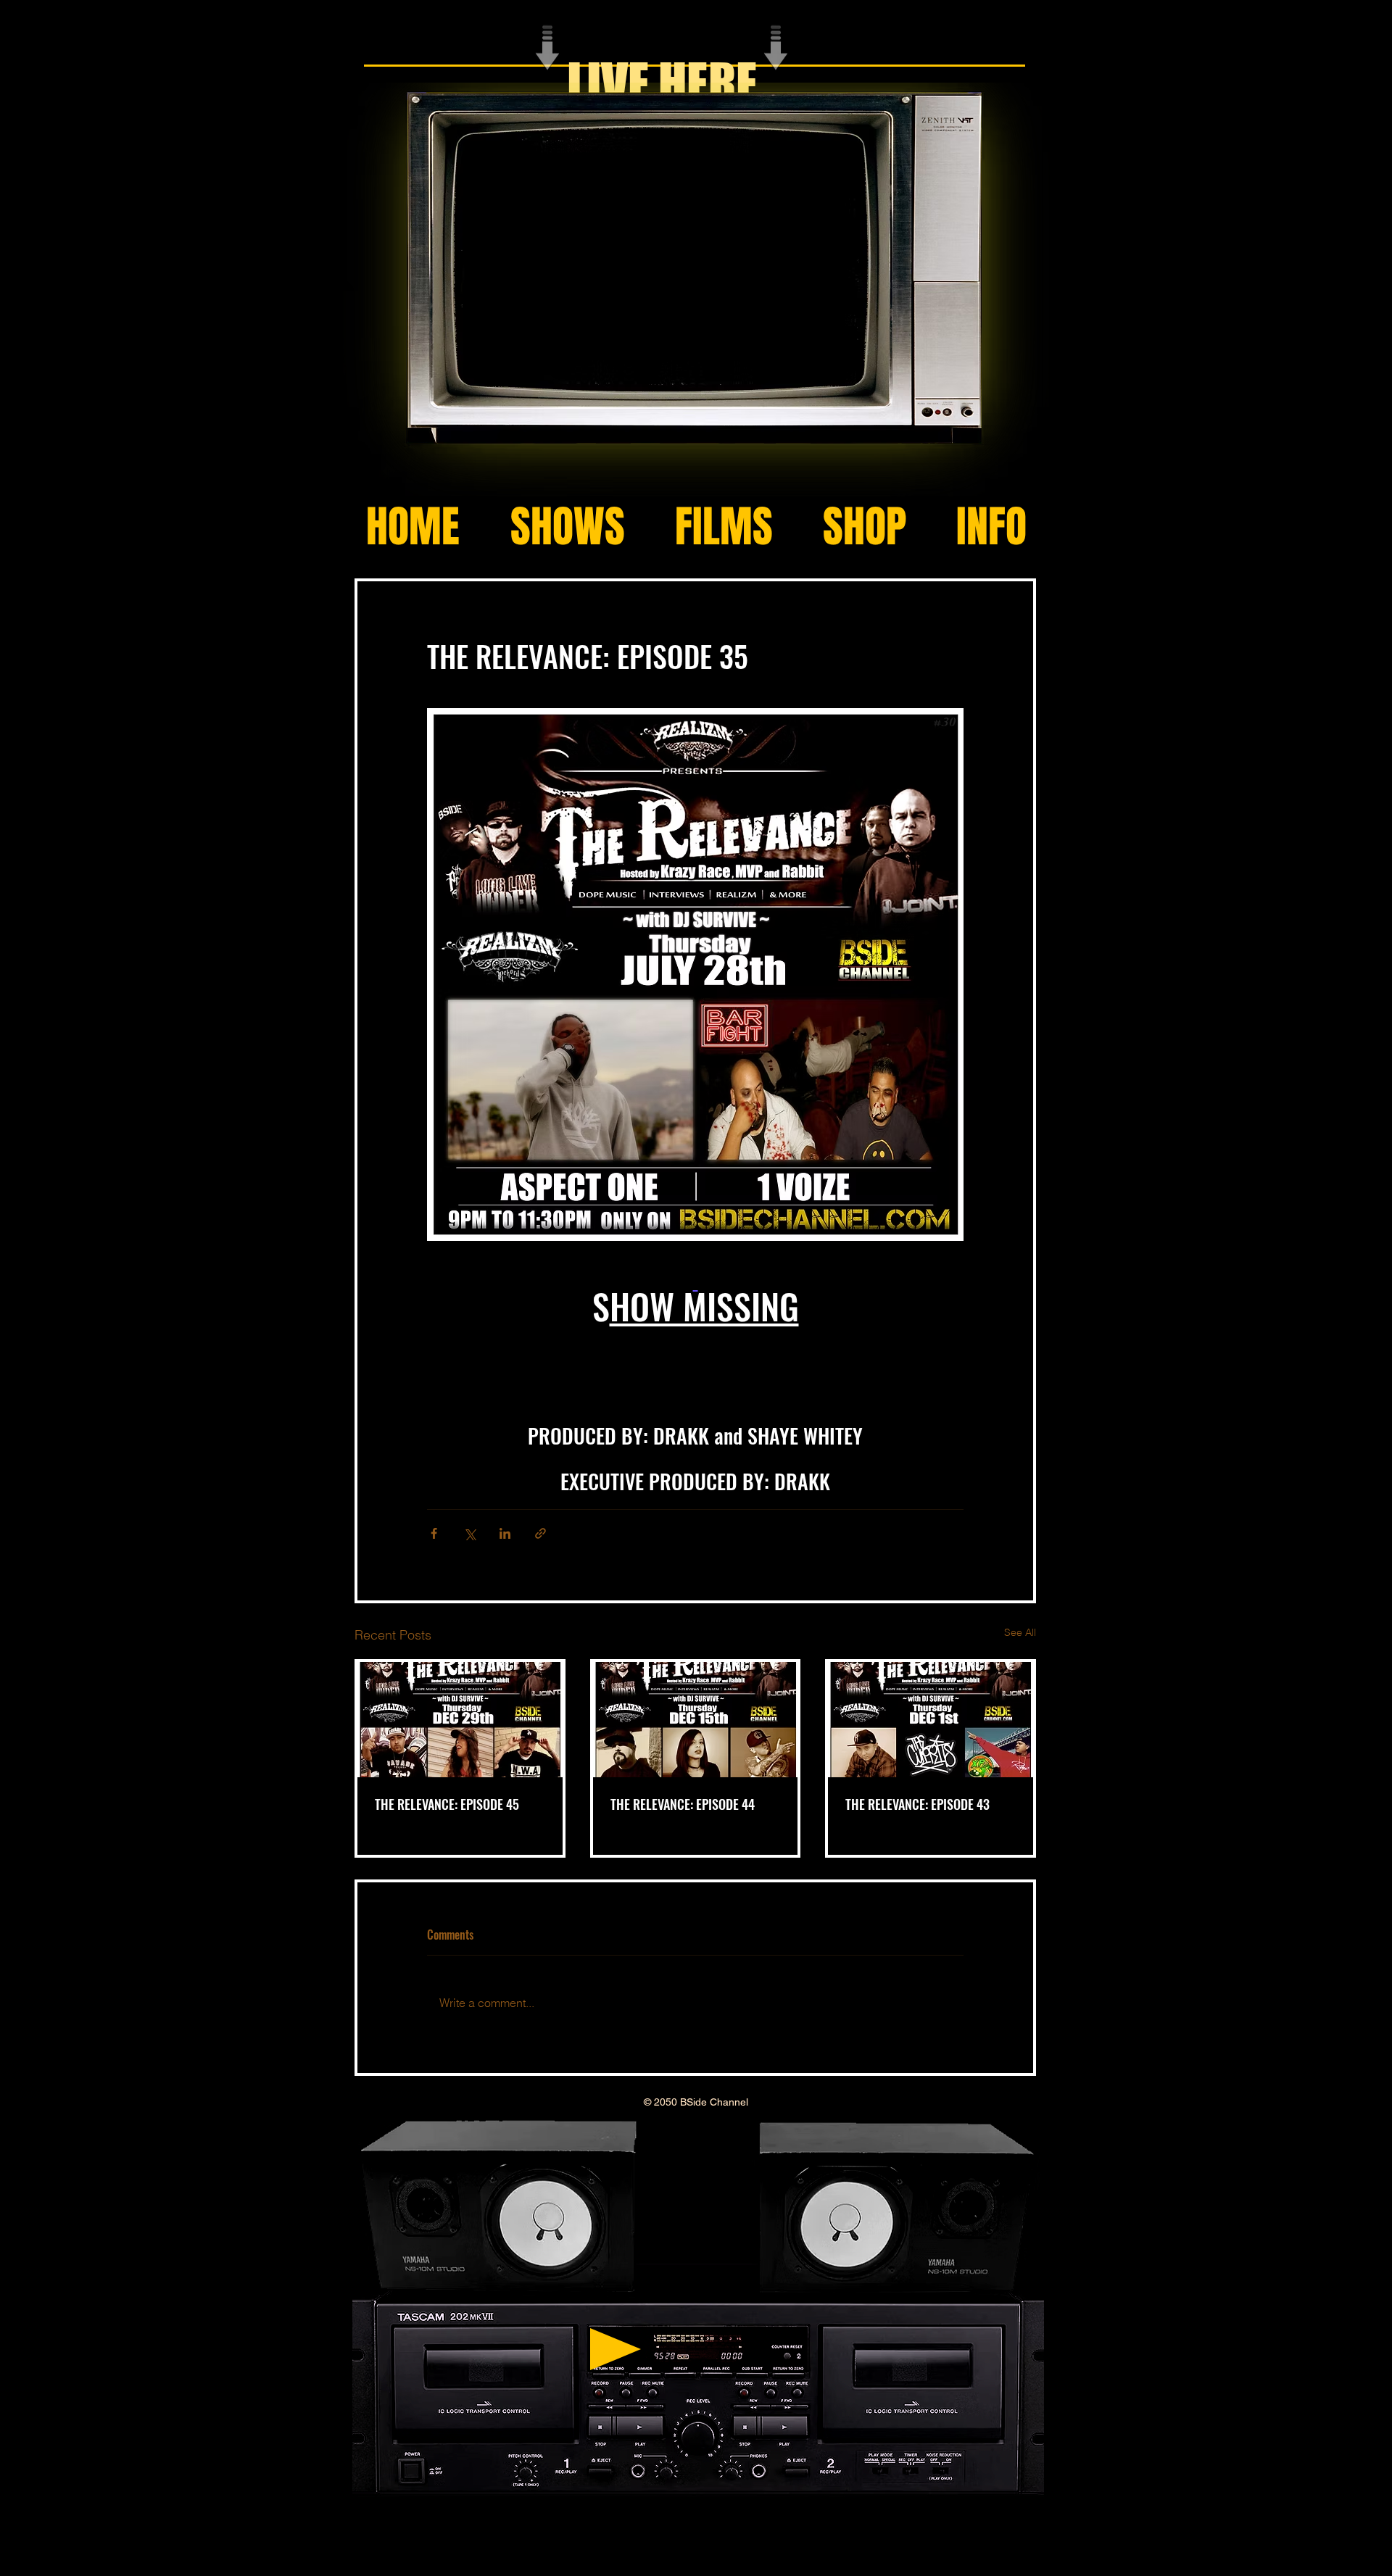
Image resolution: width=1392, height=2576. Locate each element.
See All (1020, 1632)
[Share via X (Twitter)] (469, 1533)
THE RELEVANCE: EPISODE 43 (917, 1804)
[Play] (616, 2349)
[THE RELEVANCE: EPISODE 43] (931, 1720)
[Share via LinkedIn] (505, 1533)
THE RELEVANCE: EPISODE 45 (447, 1804)
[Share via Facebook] (434, 1533)
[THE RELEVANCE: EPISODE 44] (696, 1720)
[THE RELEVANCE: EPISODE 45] (460, 1720)
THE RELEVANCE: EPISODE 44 (683, 1804)
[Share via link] (540, 1533)
